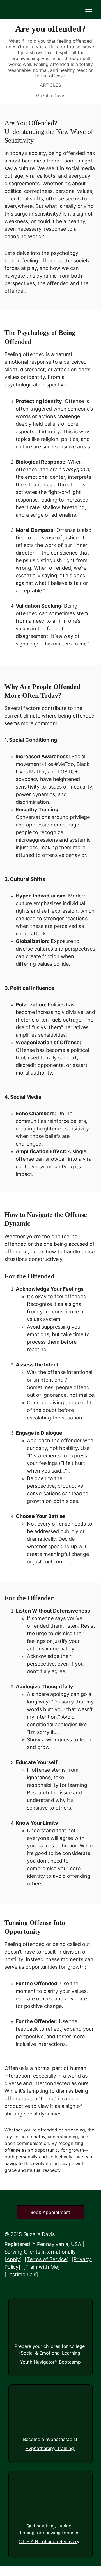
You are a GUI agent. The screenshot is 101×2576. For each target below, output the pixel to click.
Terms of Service (47, 2259)
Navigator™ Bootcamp (57, 2362)
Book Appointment (50, 2212)
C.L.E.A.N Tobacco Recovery (49, 2541)
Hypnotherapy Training (50, 2448)
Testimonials (21, 2274)
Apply (13, 2259)
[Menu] (89, 9)
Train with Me (42, 2267)
